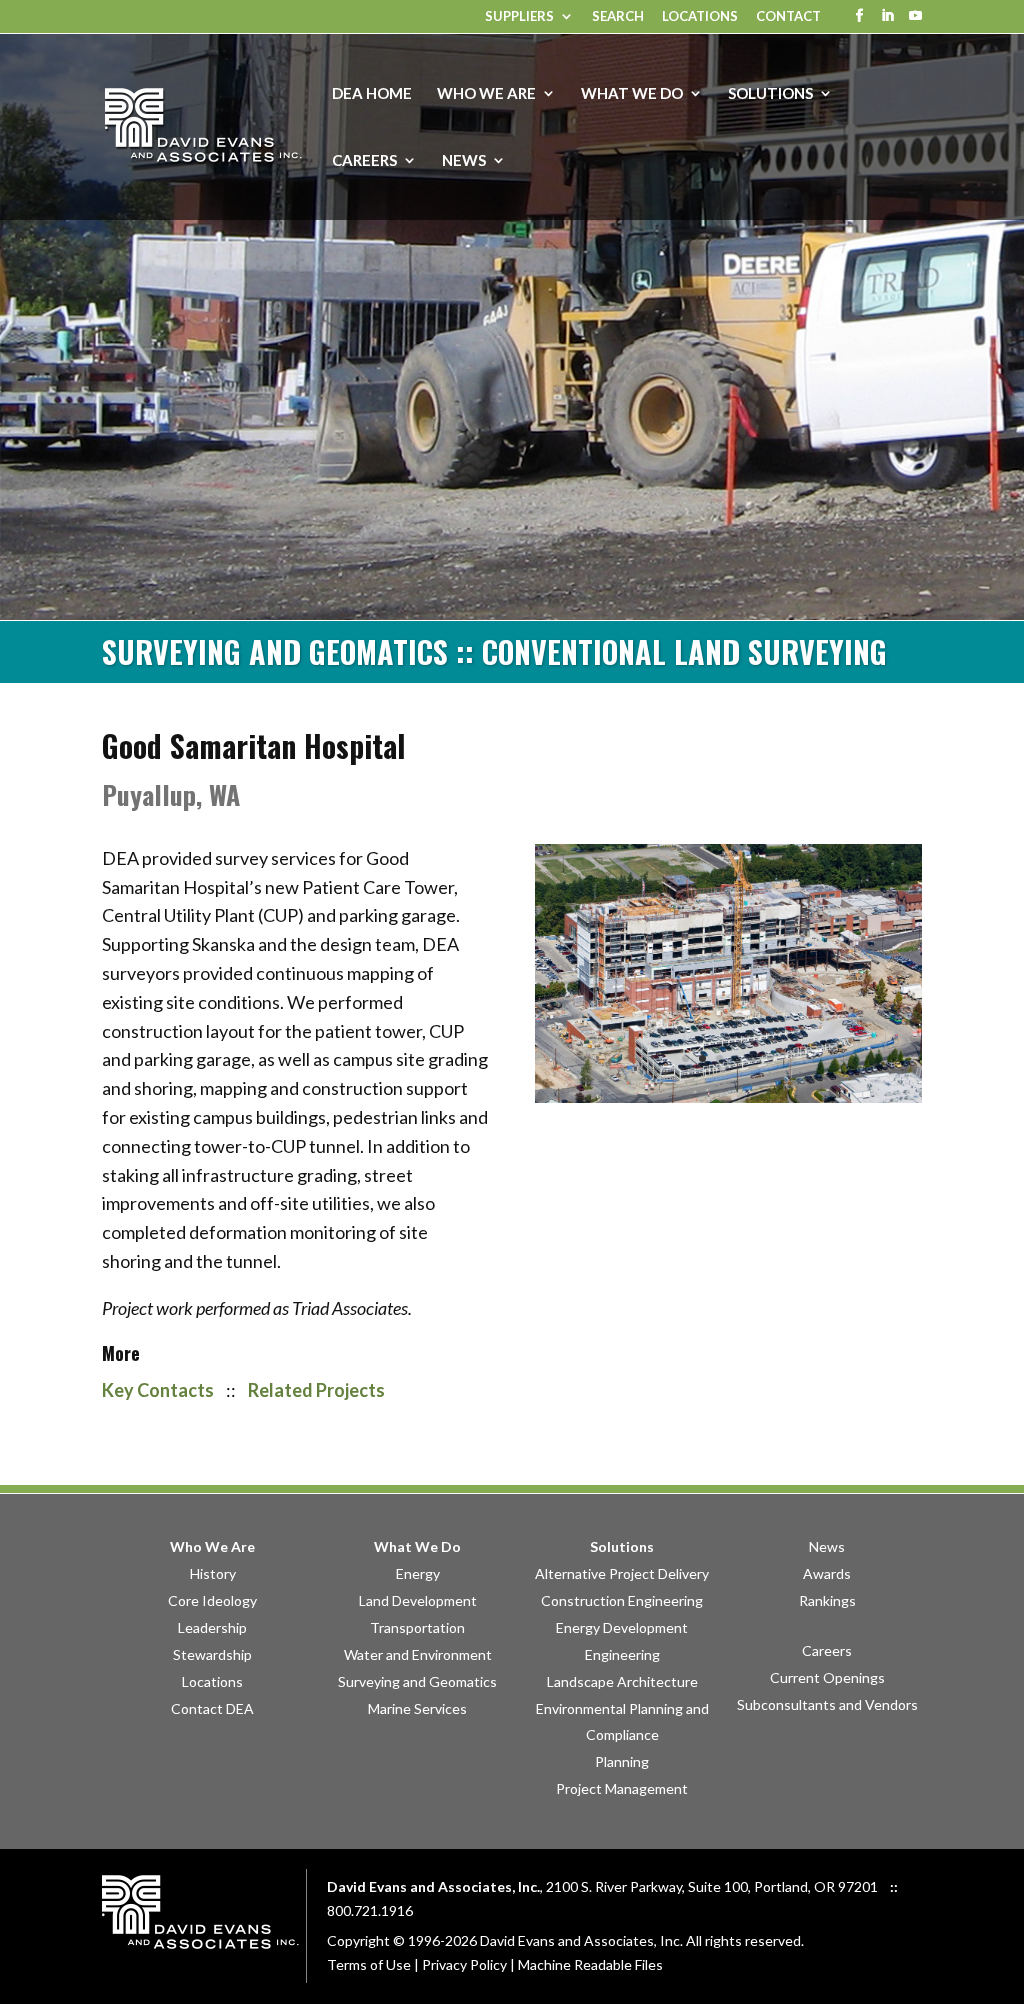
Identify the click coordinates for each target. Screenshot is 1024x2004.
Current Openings (827, 1677)
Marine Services (417, 1708)
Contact (788, 17)
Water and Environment (418, 1654)
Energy (418, 1573)
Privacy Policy (464, 1964)
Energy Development (622, 1627)
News (827, 1546)
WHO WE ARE (486, 94)
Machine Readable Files (590, 1964)
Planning (622, 1761)
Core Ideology (212, 1600)
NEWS (464, 161)
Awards (827, 1573)
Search (618, 17)
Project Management (622, 1788)
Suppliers (519, 17)
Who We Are (212, 1546)
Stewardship (212, 1654)
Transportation (417, 1627)
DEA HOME (372, 94)
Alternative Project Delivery (622, 1573)
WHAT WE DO (632, 94)
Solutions (622, 1546)
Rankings (827, 1600)
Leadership (212, 1627)
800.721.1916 (370, 1910)
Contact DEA (212, 1708)
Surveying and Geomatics (417, 1681)
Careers (827, 1650)
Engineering (622, 1654)
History (213, 1573)
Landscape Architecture (622, 1681)
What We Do (417, 1546)
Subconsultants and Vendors (827, 1704)
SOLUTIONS (770, 94)
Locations (700, 17)
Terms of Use (369, 1964)
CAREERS (364, 161)
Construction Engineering (622, 1600)
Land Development (418, 1600)
